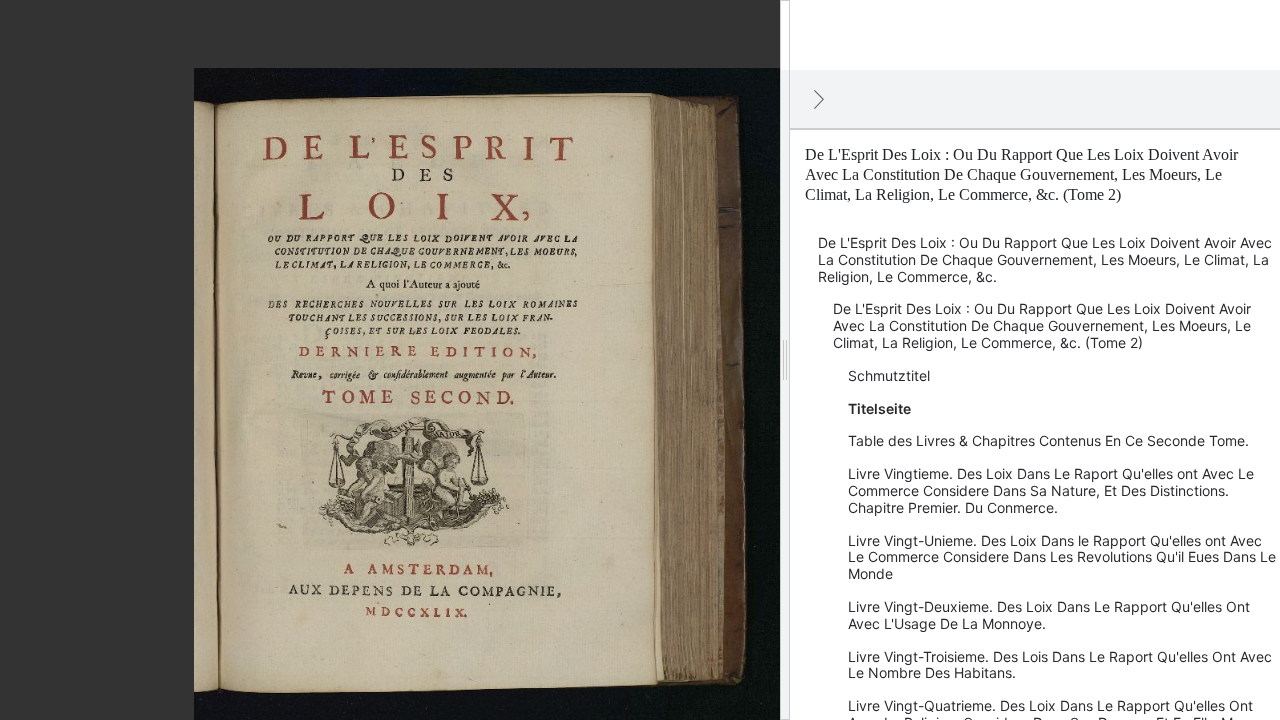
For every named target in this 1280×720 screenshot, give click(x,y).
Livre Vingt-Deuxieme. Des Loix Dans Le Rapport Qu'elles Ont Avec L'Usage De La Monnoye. (1049, 615)
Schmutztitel (889, 375)
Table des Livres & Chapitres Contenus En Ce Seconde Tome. (1048, 440)
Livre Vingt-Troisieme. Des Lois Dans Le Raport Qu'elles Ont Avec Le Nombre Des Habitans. (1060, 665)
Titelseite (879, 408)
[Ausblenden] (819, 99)
